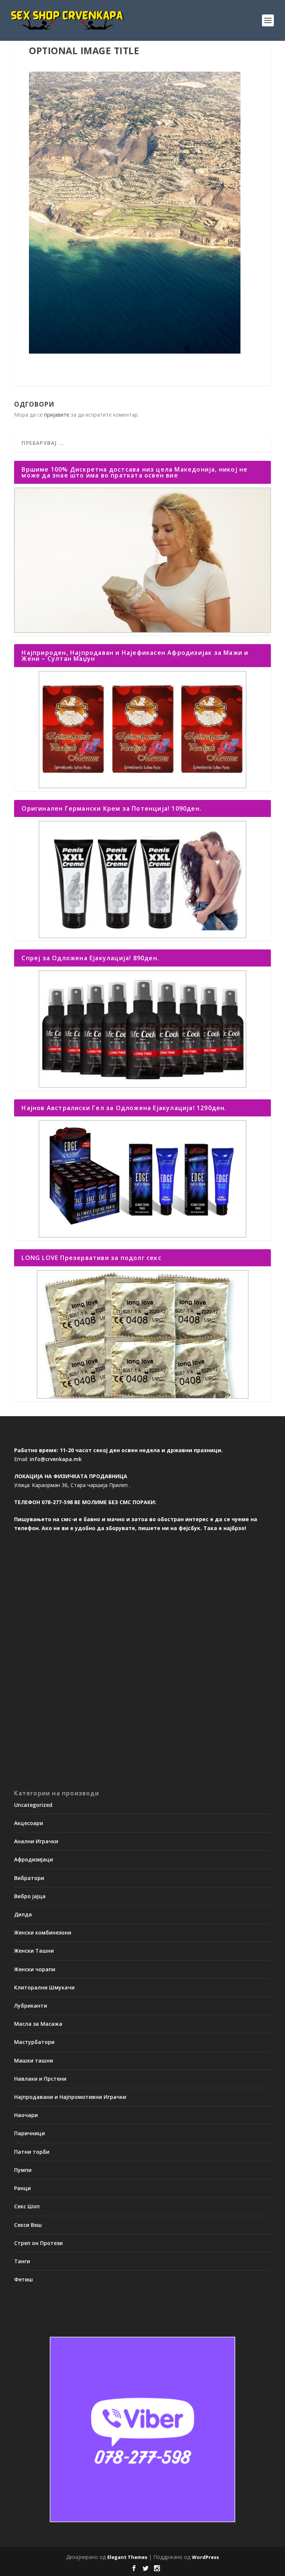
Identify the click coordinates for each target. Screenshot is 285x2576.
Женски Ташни (34, 1951)
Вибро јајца (30, 1896)
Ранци (22, 2188)
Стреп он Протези (38, 2243)
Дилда (23, 1914)
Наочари (26, 2115)
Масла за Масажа (38, 2024)
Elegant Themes (127, 2557)
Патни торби (32, 2152)
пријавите (57, 415)
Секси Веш (28, 2225)
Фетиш (24, 2279)
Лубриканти (31, 2006)
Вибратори (29, 1878)
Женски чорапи (35, 1969)
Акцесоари (29, 1823)
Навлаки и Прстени (40, 2079)
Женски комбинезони (43, 1932)
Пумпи (23, 2170)
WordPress (205, 2557)
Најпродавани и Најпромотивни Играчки (70, 2097)
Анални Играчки (36, 1841)
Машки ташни (34, 2060)
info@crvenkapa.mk (56, 1459)
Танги (22, 2261)
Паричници (30, 2133)
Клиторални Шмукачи (44, 1987)
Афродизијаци (34, 1859)
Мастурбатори (34, 2042)
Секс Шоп (27, 2206)
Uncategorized (33, 1805)
